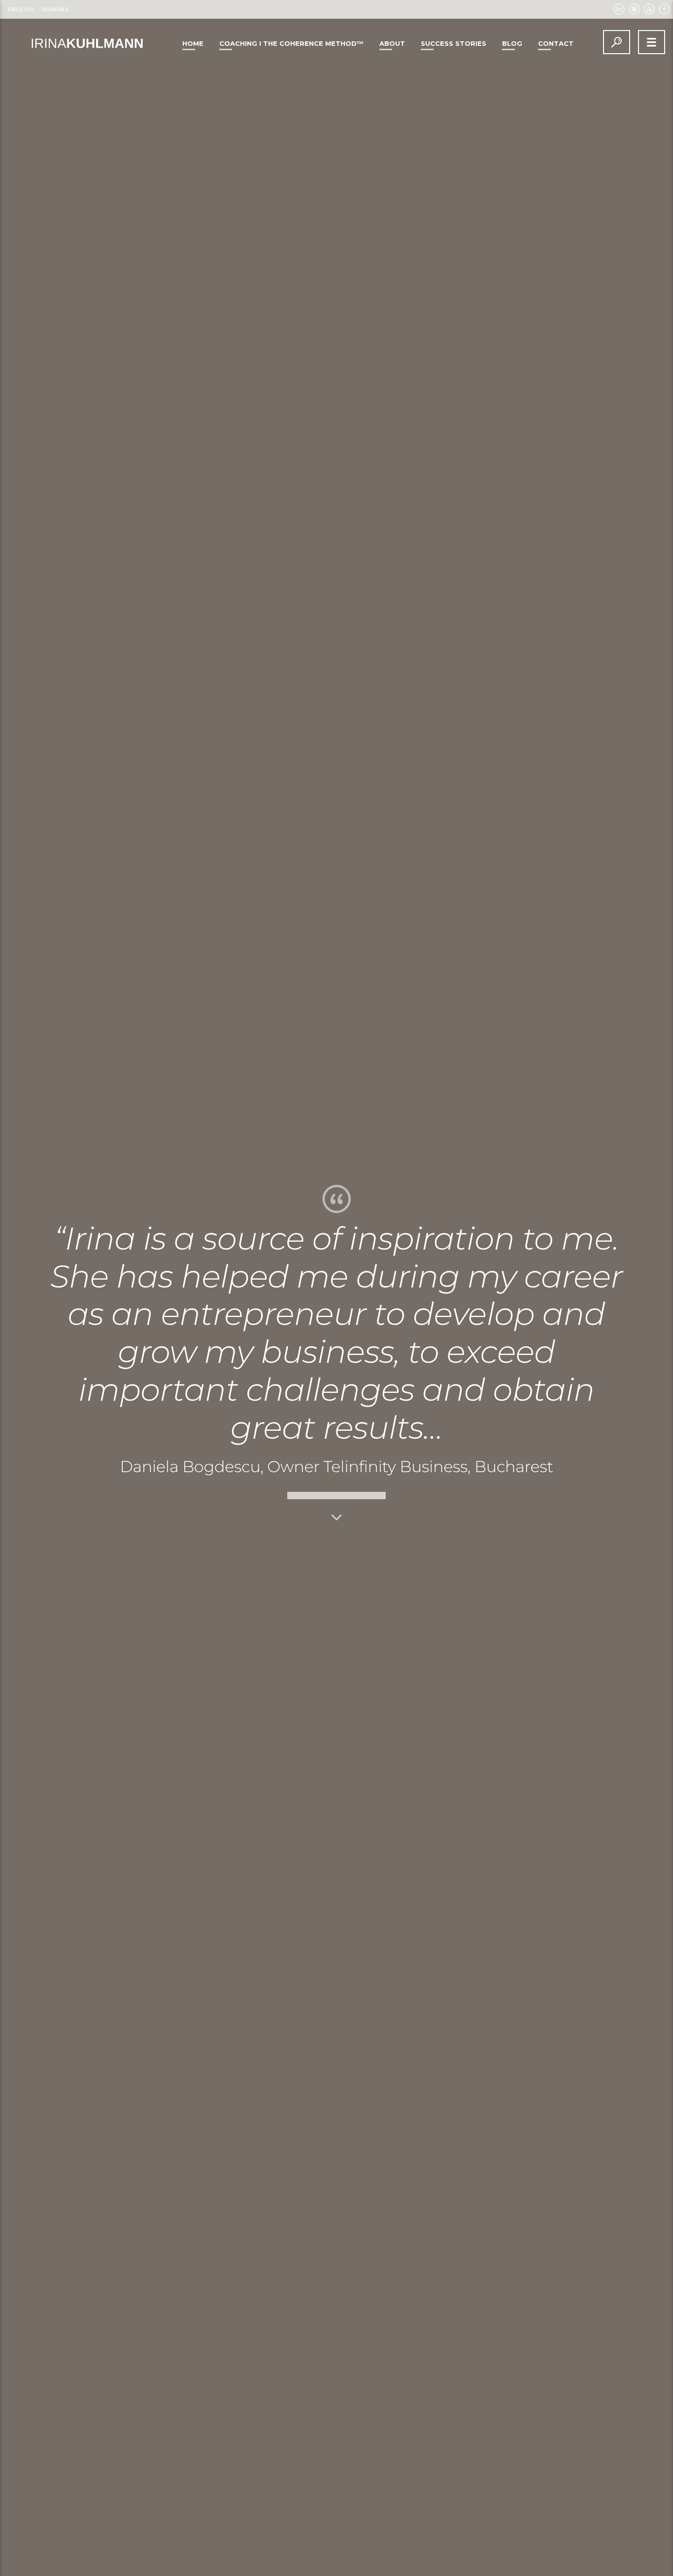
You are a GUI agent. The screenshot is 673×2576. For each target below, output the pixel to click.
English (21, 9)
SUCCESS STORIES (454, 43)
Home (193, 43)
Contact (556, 43)
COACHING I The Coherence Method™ (291, 43)
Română (55, 9)
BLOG (512, 43)
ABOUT (392, 43)
